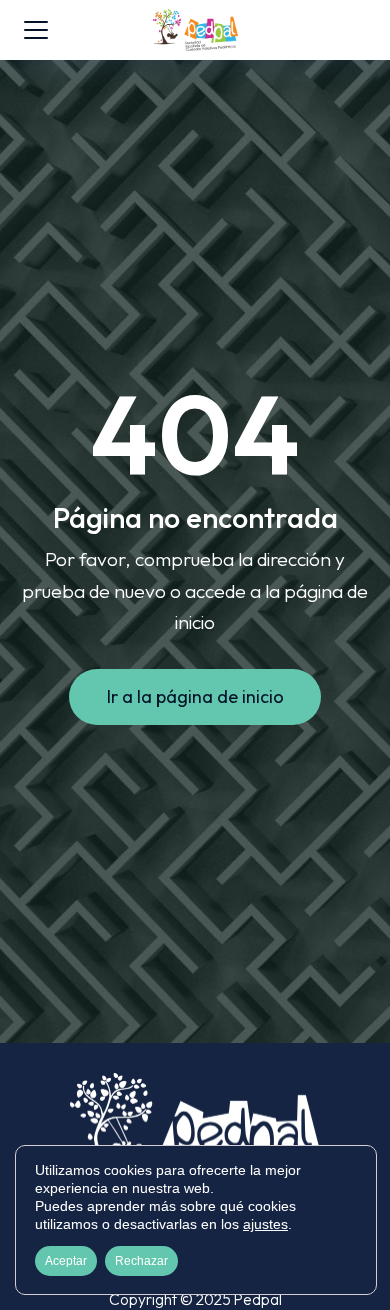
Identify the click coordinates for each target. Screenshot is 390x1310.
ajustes (265, 1224)
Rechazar (141, 1261)
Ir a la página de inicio (195, 696)
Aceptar (66, 1261)
